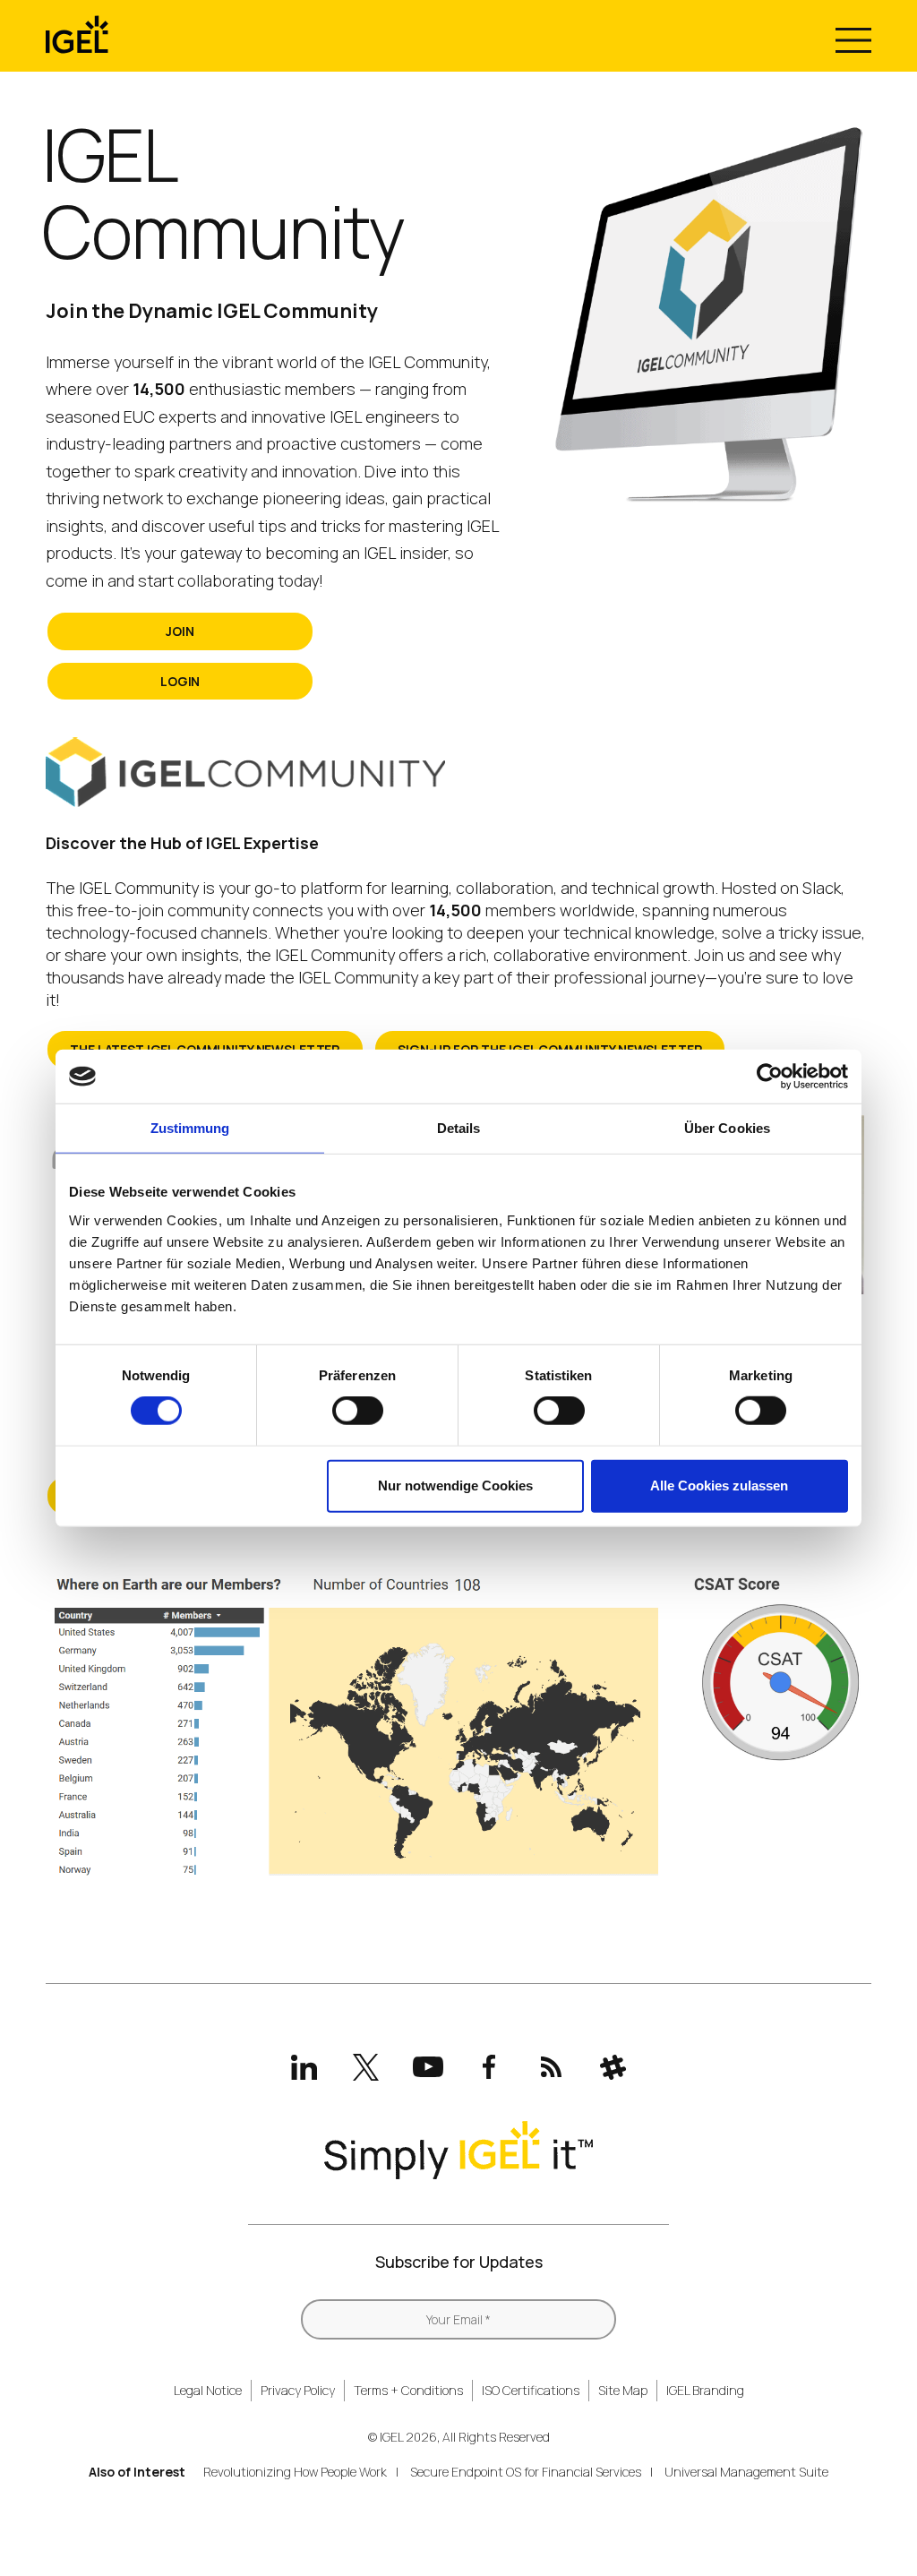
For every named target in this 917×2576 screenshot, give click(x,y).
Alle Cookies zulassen (719, 1485)
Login (180, 681)
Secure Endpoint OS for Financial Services (526, 2472)
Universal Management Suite (746, 2472)
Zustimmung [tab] (190, 1128)
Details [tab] (459, 1128)
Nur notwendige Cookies (455, 1485)
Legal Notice (208, 2390)
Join (180, 631)
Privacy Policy (298, 2390)
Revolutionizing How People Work (295, 2472)
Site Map (623, 2390)
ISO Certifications (531, 2390)
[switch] (358, 1411)
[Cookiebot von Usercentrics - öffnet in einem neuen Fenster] (770, 1077)
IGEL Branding (705, 2390)
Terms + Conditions (408, 2390)
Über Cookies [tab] (727, 1128)
